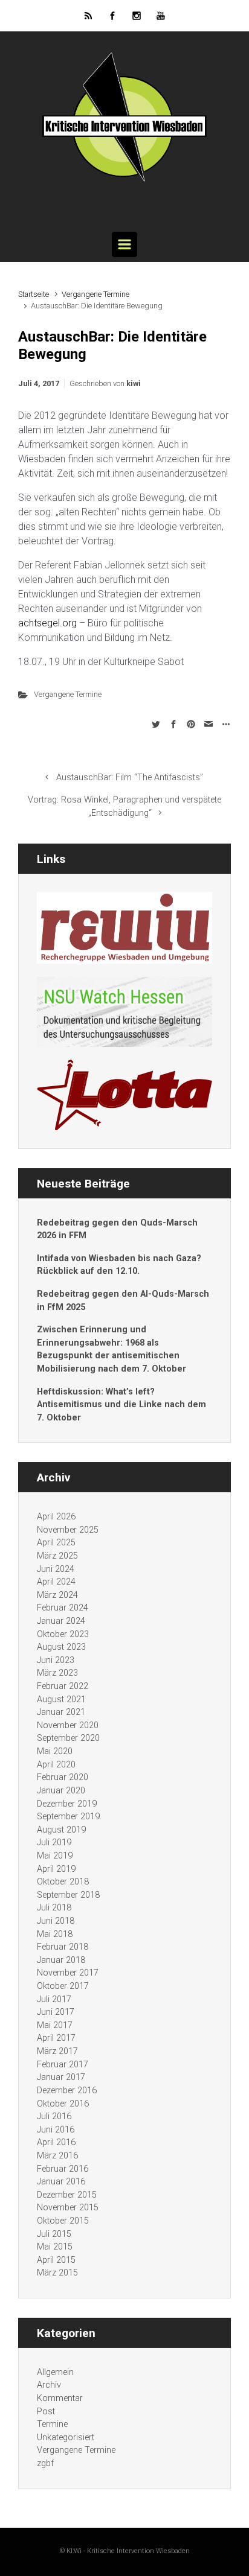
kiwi (134, 383)
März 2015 (57, 2273)
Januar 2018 (61, 1960)
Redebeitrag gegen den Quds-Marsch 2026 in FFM (117, 1229)
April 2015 (56, 2260)
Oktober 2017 (63, 1986)
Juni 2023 (56, 1660)
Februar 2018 (63, 1947)
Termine (52, 2424)
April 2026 (56, 1517)
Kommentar (60, 2398)
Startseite (34, 294)
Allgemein (55, 2372)
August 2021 (61, 1700)
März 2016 (57, 2156)
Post (46, 2412)
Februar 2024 (63, 1608)
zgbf (45, 2463)
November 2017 (68, 1973)
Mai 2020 (55, 1751)
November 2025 (68, 1530)
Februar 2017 (63, 2065)
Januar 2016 (61, 2182)
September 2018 (68, 1895)
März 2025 (57, 1556)
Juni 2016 (56, 2130)
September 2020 (68, 1738)
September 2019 (68, 1817)
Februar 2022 (63, 1686)
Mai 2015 (55, 2247)
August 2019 (61, 1830)
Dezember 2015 (67, 2195)
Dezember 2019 (67, 1804)
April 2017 (56, 2038)
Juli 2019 (54, 1843)
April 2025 (56, 1543)
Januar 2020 (61, 1791)
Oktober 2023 (63, 1634)
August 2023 (61, 1647)
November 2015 (68, 2208)
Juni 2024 (56, 1569)
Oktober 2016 (63, 2104)
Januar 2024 (61, 1621)
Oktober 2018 (63, 1882)
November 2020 (68, 1725)
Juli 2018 (54, 1908)
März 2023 (57, 1673)
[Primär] (124, 244)
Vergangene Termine (95, 294)
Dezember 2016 (67, 2091)
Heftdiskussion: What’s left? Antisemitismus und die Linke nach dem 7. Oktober (121, 1405)
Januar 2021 (61, 1712)
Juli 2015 (54, 2234)
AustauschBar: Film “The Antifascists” (130, 778)
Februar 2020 (63, 1777)
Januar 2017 (61, 2077)
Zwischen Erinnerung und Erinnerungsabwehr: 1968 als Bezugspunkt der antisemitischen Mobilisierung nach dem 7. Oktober (112, 1349)
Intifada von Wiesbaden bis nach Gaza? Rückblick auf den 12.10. (119, 1265)
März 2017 (57, 2051)
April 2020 (56, 1765)
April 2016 (56, 2142)
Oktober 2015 (63, 2221)
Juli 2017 (54, 1999)
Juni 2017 (56, 2012)
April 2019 (56, 1869)
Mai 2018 (55, 1934)
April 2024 (56, 1582)
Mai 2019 (55, 1856)
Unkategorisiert (66, 2438)
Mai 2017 (55, 2025)
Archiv (49, 2385)
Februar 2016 (63, 2169)
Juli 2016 (54, 2116)
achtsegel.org (47, 623)
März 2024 (57, 1595)
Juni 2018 (56, 1921)
